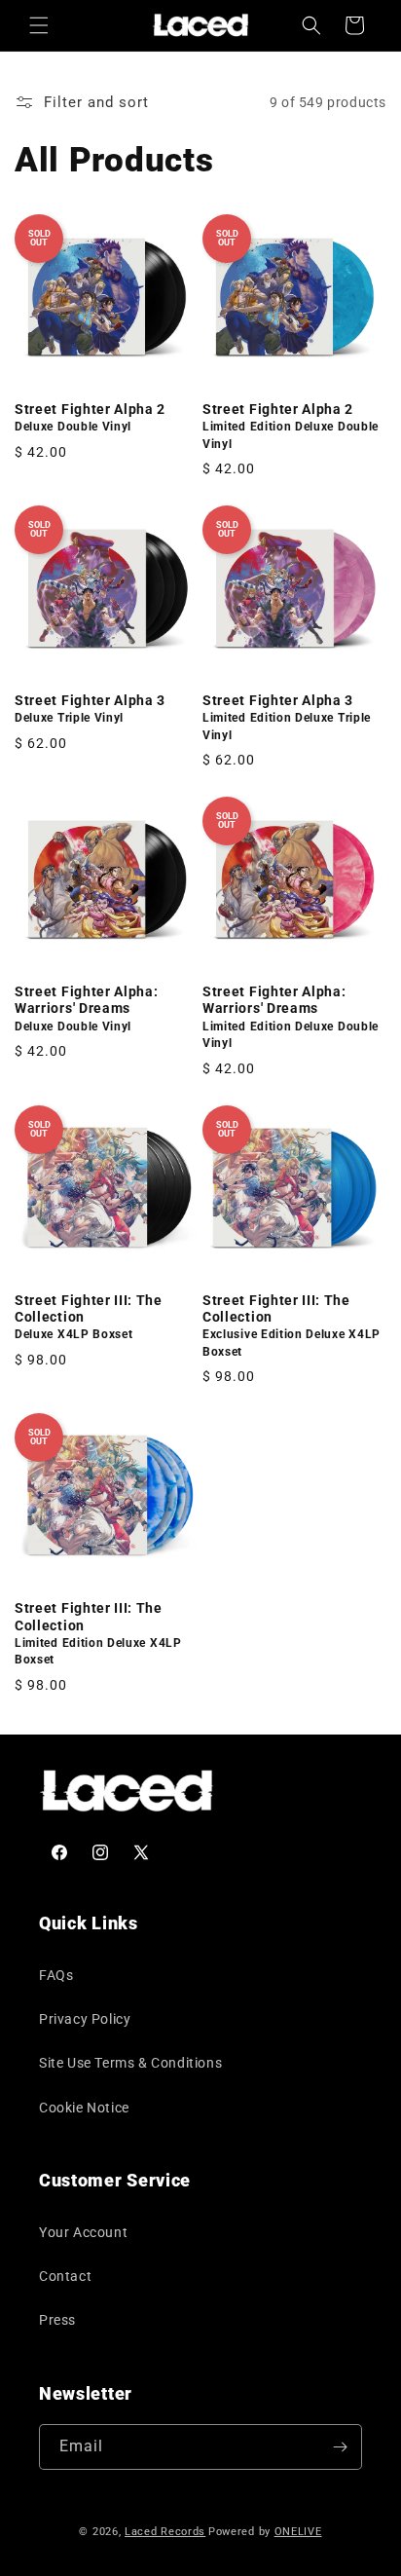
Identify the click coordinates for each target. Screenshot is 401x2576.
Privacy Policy (85, 2019)
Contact (65, 2276)
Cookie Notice (84, 2108)
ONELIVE (298, 2532)
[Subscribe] (340, 2447)
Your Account (83, 2232)
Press (57, 2320)
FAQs (56, 1975)
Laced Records (165, 2532)
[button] (39, 25)
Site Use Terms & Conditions (130, 2063)
